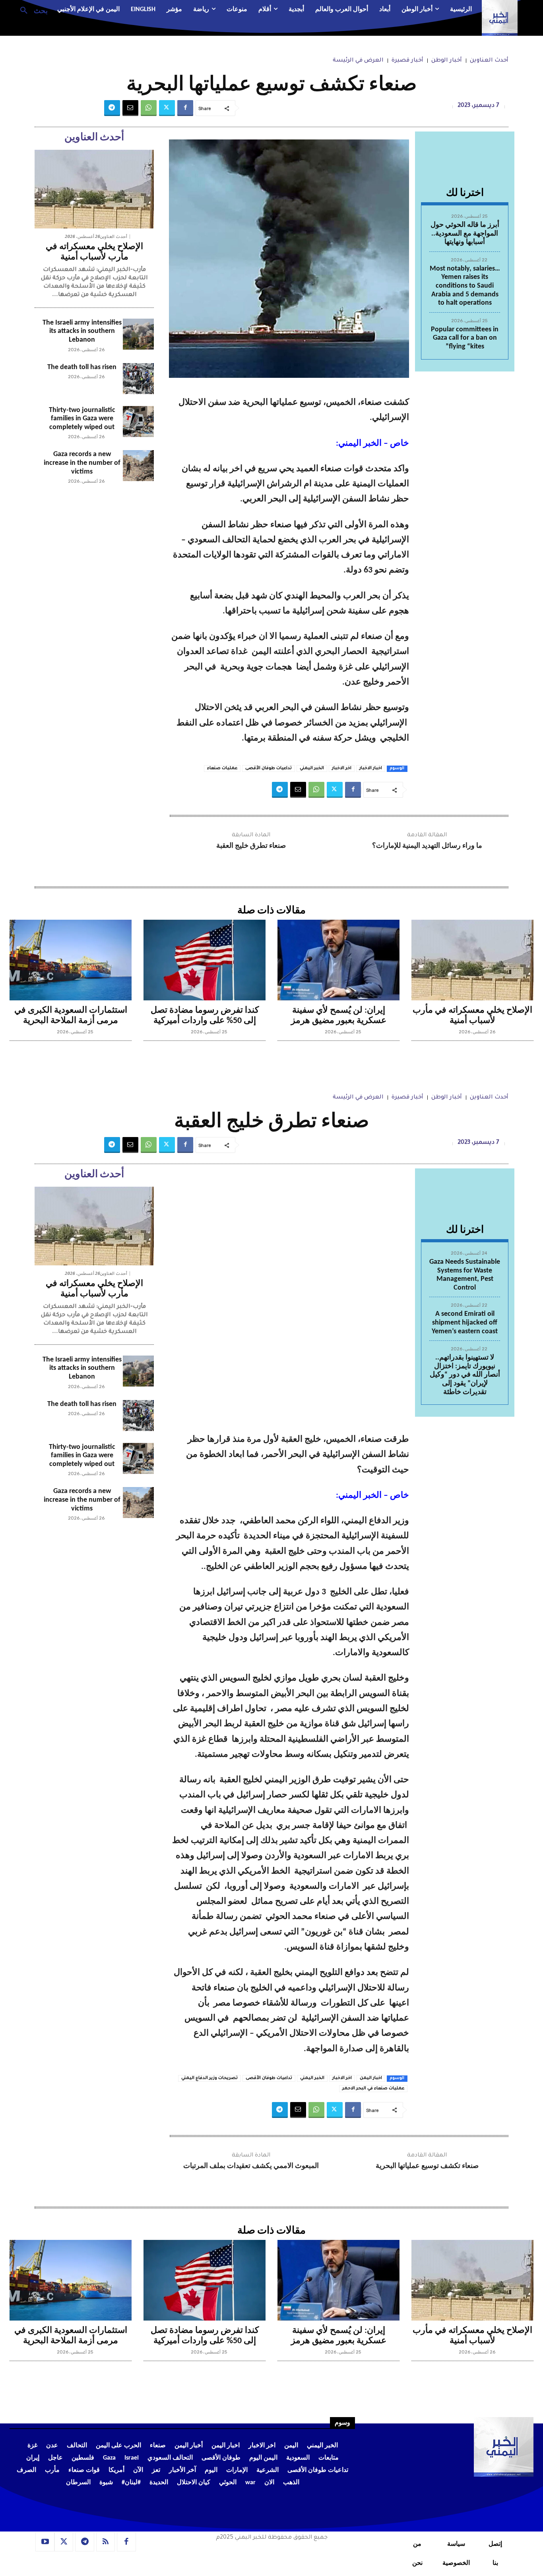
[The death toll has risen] (138, 379)
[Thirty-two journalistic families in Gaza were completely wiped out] (138, 422)
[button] (31, 10)
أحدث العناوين (489, 61)
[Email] (130, 108)
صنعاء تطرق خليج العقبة (251, 846)
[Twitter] (167, 108)
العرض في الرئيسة (358, 61)
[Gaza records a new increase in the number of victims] (138, 466)
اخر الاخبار (342, 768)
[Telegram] (112, 108)
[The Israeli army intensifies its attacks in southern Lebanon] (138, 334)
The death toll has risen (82, 367)
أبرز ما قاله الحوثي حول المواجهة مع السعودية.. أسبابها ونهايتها (465, 234)
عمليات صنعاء (222, 768)
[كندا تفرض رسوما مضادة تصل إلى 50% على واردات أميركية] (205, 960)
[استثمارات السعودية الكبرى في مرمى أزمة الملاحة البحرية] (71, 960)
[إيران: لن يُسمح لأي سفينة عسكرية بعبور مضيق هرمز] (338, 960)
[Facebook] (185, 108)
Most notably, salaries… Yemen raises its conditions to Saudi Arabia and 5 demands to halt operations (465, 286)
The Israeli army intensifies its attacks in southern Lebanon (82, 331)
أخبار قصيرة (407, 61)
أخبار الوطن (447, 61)
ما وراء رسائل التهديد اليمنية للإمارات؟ (427, 846)
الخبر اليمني (312, 768)
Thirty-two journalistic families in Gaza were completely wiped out (82, 419)
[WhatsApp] (149, 108)
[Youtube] (45, 2542)
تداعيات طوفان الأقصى (269, 768)
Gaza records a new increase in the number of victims (82, 463)
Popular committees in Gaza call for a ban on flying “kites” (465, 338)
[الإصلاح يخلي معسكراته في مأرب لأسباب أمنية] (94, 189)
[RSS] (106, 2542)
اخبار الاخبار (371, 768)
